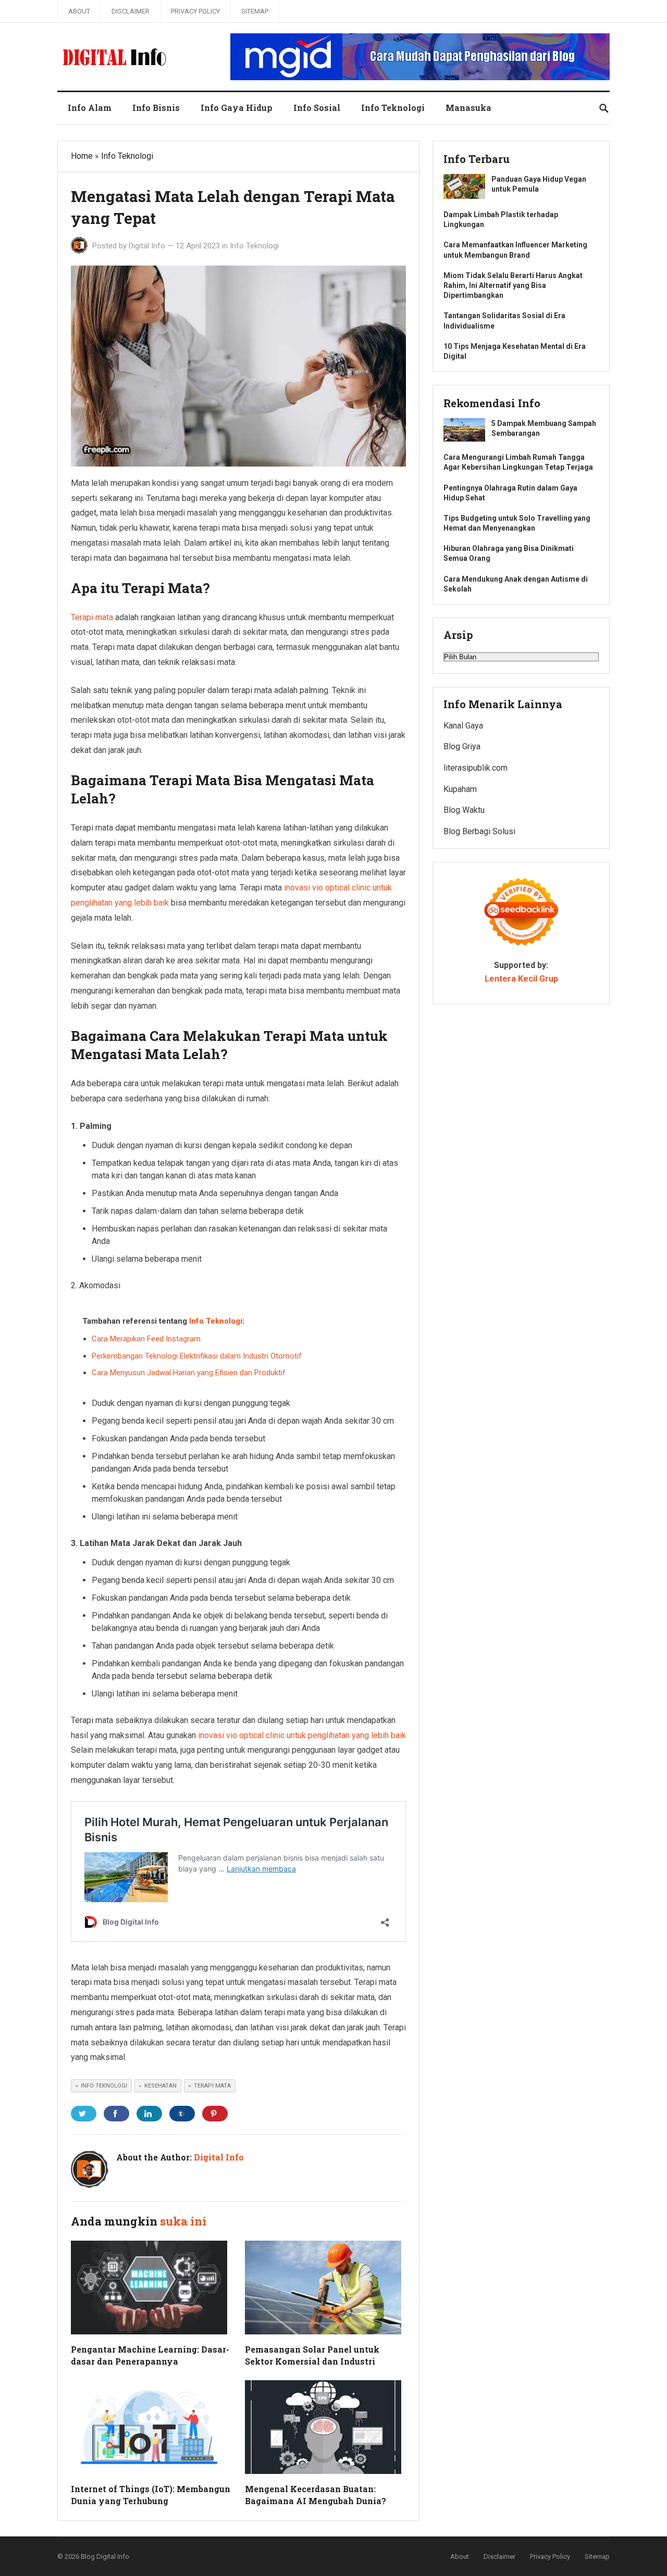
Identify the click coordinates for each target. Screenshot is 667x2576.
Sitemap (255, 11)
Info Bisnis (156, 108)
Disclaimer (131, 11)
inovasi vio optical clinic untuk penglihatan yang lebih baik (302, 1735)
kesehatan (160, 2086)
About (79, 11)
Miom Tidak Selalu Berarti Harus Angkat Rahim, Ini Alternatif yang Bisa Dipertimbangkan (513, 285)
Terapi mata (92, 617)
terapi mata (212, 2086)
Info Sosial (317, 108)
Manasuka (468, 108)
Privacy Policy (195, 11)
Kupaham (460, 789)
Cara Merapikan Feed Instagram (146, 1339)
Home (82, 156)
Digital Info (147, 246)
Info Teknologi (393, 108)
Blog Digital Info (105, 2556)
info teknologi (104, 2086)
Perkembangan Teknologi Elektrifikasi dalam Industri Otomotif (197, 1356)
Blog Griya (462, 746)
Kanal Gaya (463, 726)
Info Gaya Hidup (237, 108)
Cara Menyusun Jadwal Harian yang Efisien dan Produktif (189, 1373)
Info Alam (90, 108)
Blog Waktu (464, 810)
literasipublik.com (475, 768)
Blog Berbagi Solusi (479, 831)
